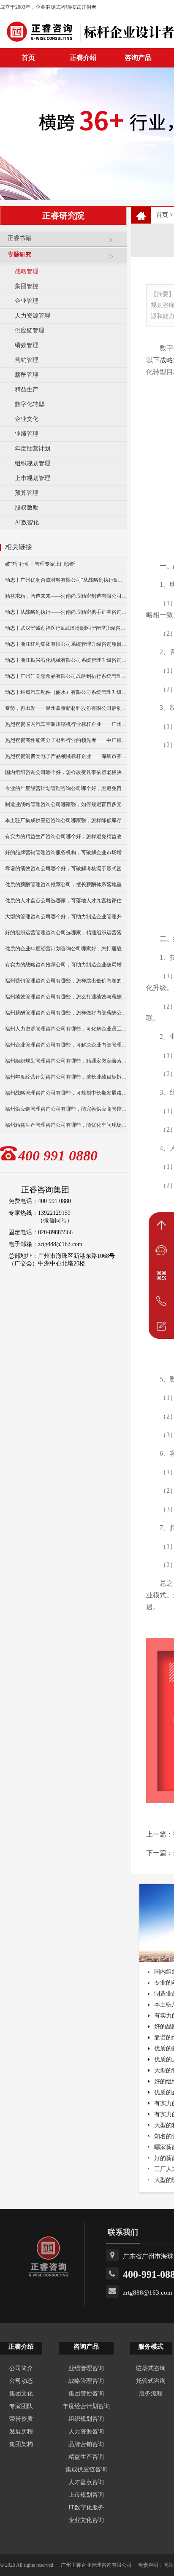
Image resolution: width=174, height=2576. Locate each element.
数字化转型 (30, 404)
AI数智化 (27, 522)
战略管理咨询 (86, 2381)
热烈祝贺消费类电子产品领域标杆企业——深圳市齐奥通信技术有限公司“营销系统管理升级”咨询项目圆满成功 (66, 756)
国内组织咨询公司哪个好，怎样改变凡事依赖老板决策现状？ (66, 772)
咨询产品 (138, 58)
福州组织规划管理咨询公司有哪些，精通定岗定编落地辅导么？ (66, 1061)
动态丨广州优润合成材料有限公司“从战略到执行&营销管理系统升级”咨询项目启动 (66, 580)
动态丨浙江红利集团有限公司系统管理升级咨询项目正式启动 (66, 644)
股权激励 (27, 508)
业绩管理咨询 (86, 2368)
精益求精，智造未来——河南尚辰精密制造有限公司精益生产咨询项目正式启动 (66, 596)
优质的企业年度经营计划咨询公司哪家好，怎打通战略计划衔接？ (66, 949)
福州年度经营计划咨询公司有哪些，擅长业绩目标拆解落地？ (66, 1077)
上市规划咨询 (86, 2495)
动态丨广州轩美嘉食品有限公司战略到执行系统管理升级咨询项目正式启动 (66, 676)
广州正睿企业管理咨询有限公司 (96, 2565)
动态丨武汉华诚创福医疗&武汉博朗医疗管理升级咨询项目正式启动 (66, 628)
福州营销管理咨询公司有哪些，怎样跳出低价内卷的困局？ (66, 981)
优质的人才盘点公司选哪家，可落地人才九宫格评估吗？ (66, 901)
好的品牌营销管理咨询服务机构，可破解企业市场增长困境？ (66, 852)
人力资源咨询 (86, 2432)
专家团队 (21, 2406)
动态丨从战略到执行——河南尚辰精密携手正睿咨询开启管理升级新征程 (66, 612)
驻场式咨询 (151, 2368)
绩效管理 (27, 345)
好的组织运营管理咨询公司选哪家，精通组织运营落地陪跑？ (66, 933)
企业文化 (27, 419)
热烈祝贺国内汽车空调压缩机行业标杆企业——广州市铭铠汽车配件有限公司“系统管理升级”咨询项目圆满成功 (66, 724)
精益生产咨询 (86, 2457)
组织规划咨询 (86, 2419)
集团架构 (21, 2444)
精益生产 (27, 390)
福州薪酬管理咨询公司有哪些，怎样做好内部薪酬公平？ (66, 1013)
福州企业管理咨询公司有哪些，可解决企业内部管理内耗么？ (66, 1045)
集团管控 (27, 286)
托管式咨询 (151, 2381)
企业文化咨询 (86, 2520)
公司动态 (21, 2381)
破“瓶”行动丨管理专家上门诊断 (40, 564)
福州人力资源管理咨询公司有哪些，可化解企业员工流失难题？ (66, 1029)
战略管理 (27, 271)
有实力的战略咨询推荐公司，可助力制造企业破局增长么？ (66, 965)
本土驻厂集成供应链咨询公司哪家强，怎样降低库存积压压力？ (66, 820)
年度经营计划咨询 (86, 2406)
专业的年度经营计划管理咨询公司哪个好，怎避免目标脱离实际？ (66, 788)
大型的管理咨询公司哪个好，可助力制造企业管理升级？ (66, 917)
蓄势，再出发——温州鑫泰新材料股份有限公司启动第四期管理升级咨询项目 (66, 708)
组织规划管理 (33, 463)
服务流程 (151, 2394)
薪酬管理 (27, 375)
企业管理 (27, 301)
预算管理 (27, 493)
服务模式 (151, 2347)
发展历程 (21, 2432)
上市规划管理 (33, 478)
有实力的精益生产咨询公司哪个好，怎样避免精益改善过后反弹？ (66, 836)
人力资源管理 (33, 316)
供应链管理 (30, 330)
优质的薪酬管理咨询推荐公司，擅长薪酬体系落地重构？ (66, 885)
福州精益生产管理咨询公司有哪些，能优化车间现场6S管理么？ (66, 1125)
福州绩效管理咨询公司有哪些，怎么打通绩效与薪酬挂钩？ (66, 997)
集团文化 (21, 2394)
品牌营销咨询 (86, 2444)
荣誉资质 (21, 2419)
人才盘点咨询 (86, 2482)
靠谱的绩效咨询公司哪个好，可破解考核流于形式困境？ (66, 869)
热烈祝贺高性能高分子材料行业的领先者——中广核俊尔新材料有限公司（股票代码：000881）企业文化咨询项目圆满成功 (66, 740)
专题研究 (19, 255)
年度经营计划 (33, 449)
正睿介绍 (21, 2347)
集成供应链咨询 (86, 2469)
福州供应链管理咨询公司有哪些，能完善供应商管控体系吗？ (66, 1109)
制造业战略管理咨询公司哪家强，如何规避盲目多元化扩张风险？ (66, 804)
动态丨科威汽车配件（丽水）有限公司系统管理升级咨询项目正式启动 (66, 692)
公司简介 (21, 2368)
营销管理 (27, 360)
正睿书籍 (19, 238)
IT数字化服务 (86, 2507)
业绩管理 (27, 434)
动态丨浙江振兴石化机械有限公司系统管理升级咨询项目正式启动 (66, 660)
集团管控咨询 (86, 2394)
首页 (162, 215)
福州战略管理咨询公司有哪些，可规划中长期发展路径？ (66, 1093)
